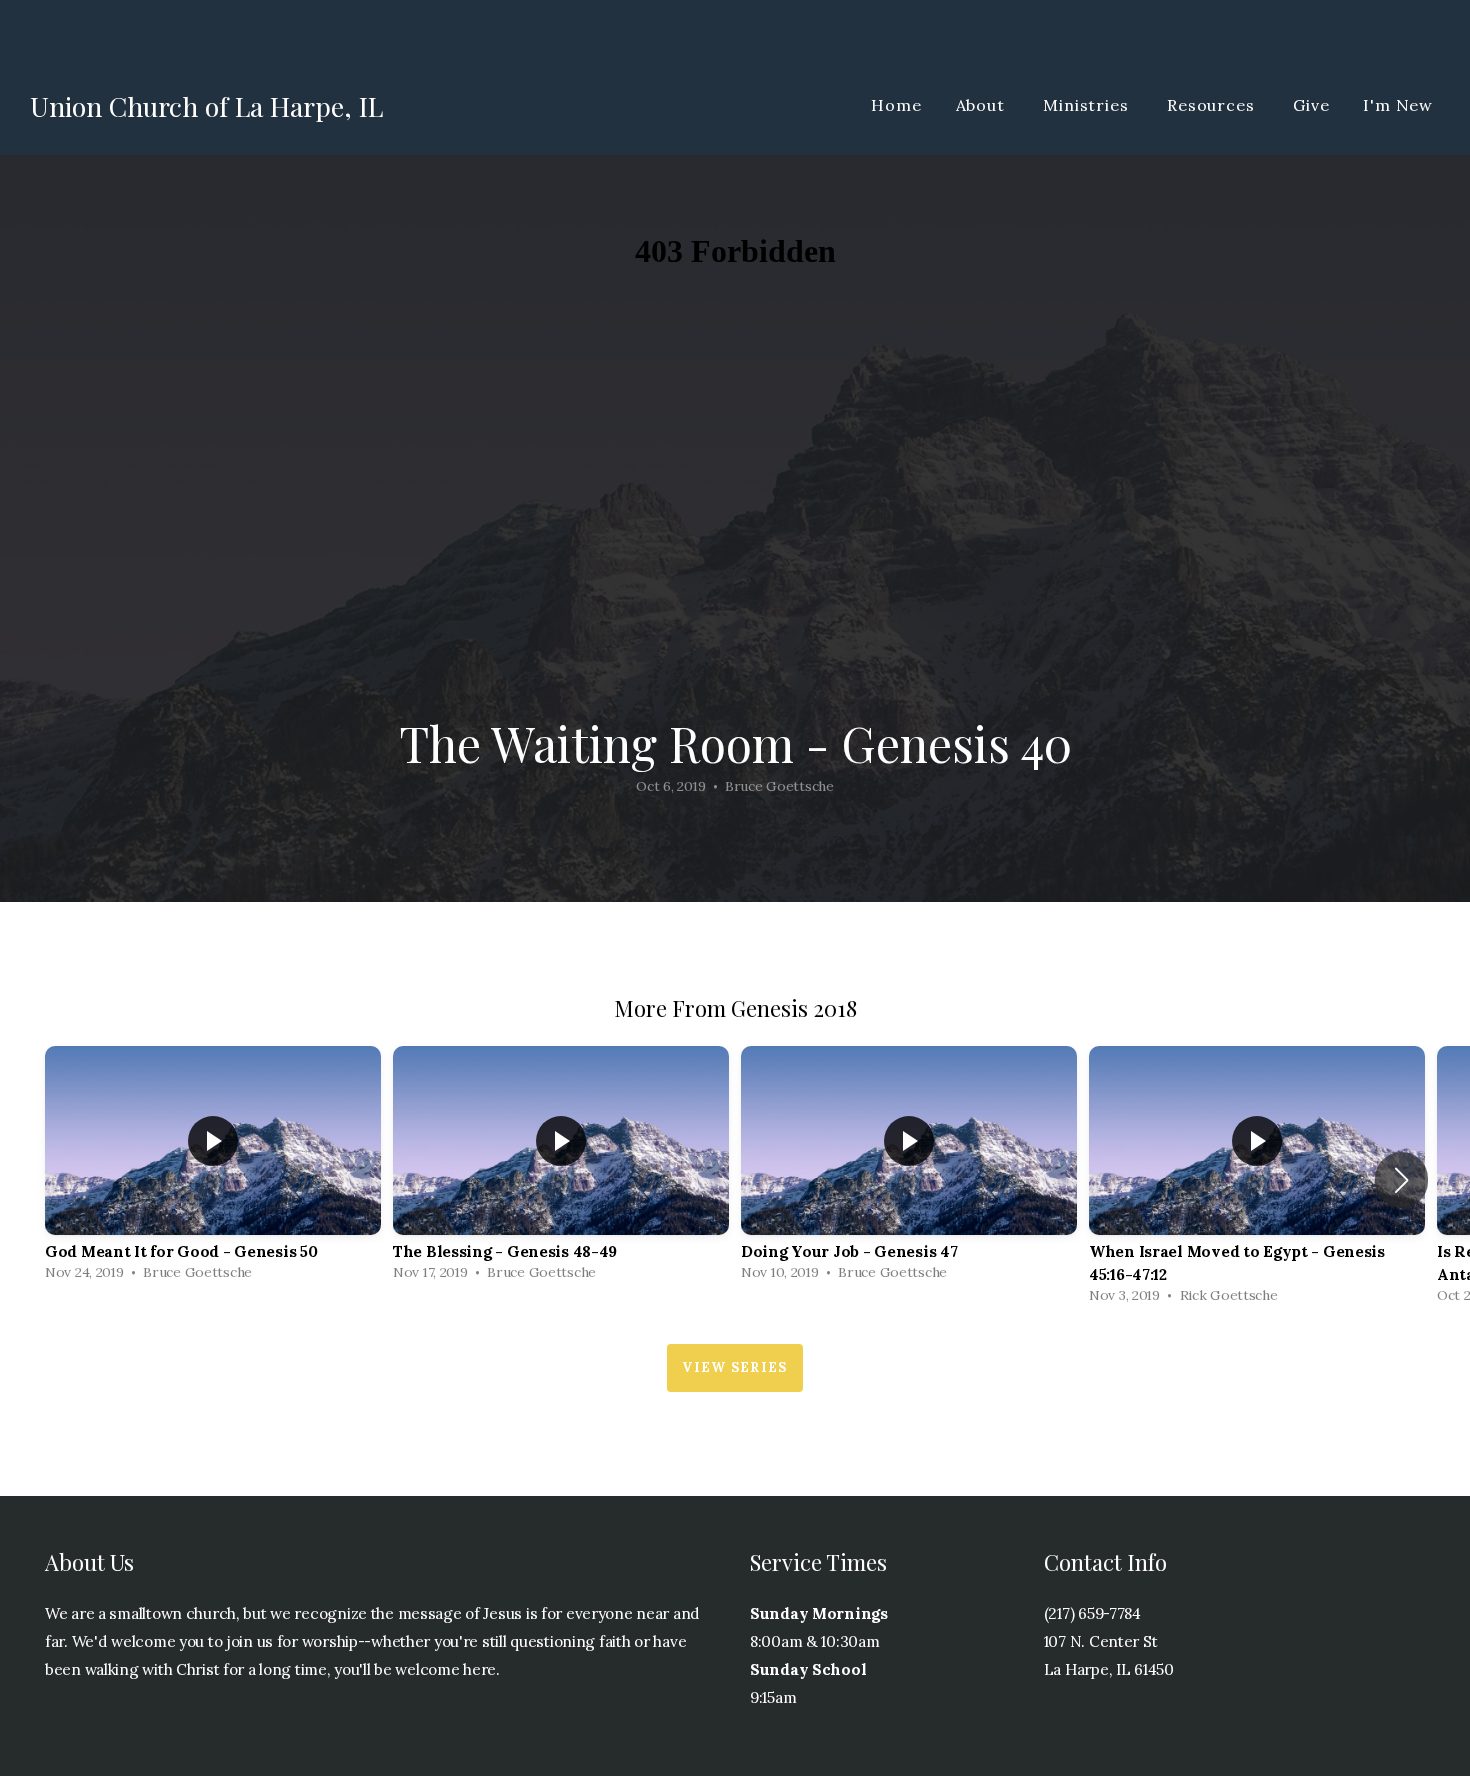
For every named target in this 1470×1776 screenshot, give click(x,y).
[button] (1401, 1180)
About (983, 105)
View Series (734, 1367)
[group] (213, 1168)
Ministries (1088, 105)
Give (1311, 105)
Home (896, 105)
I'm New (1398, 105)
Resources (1213, 105)
